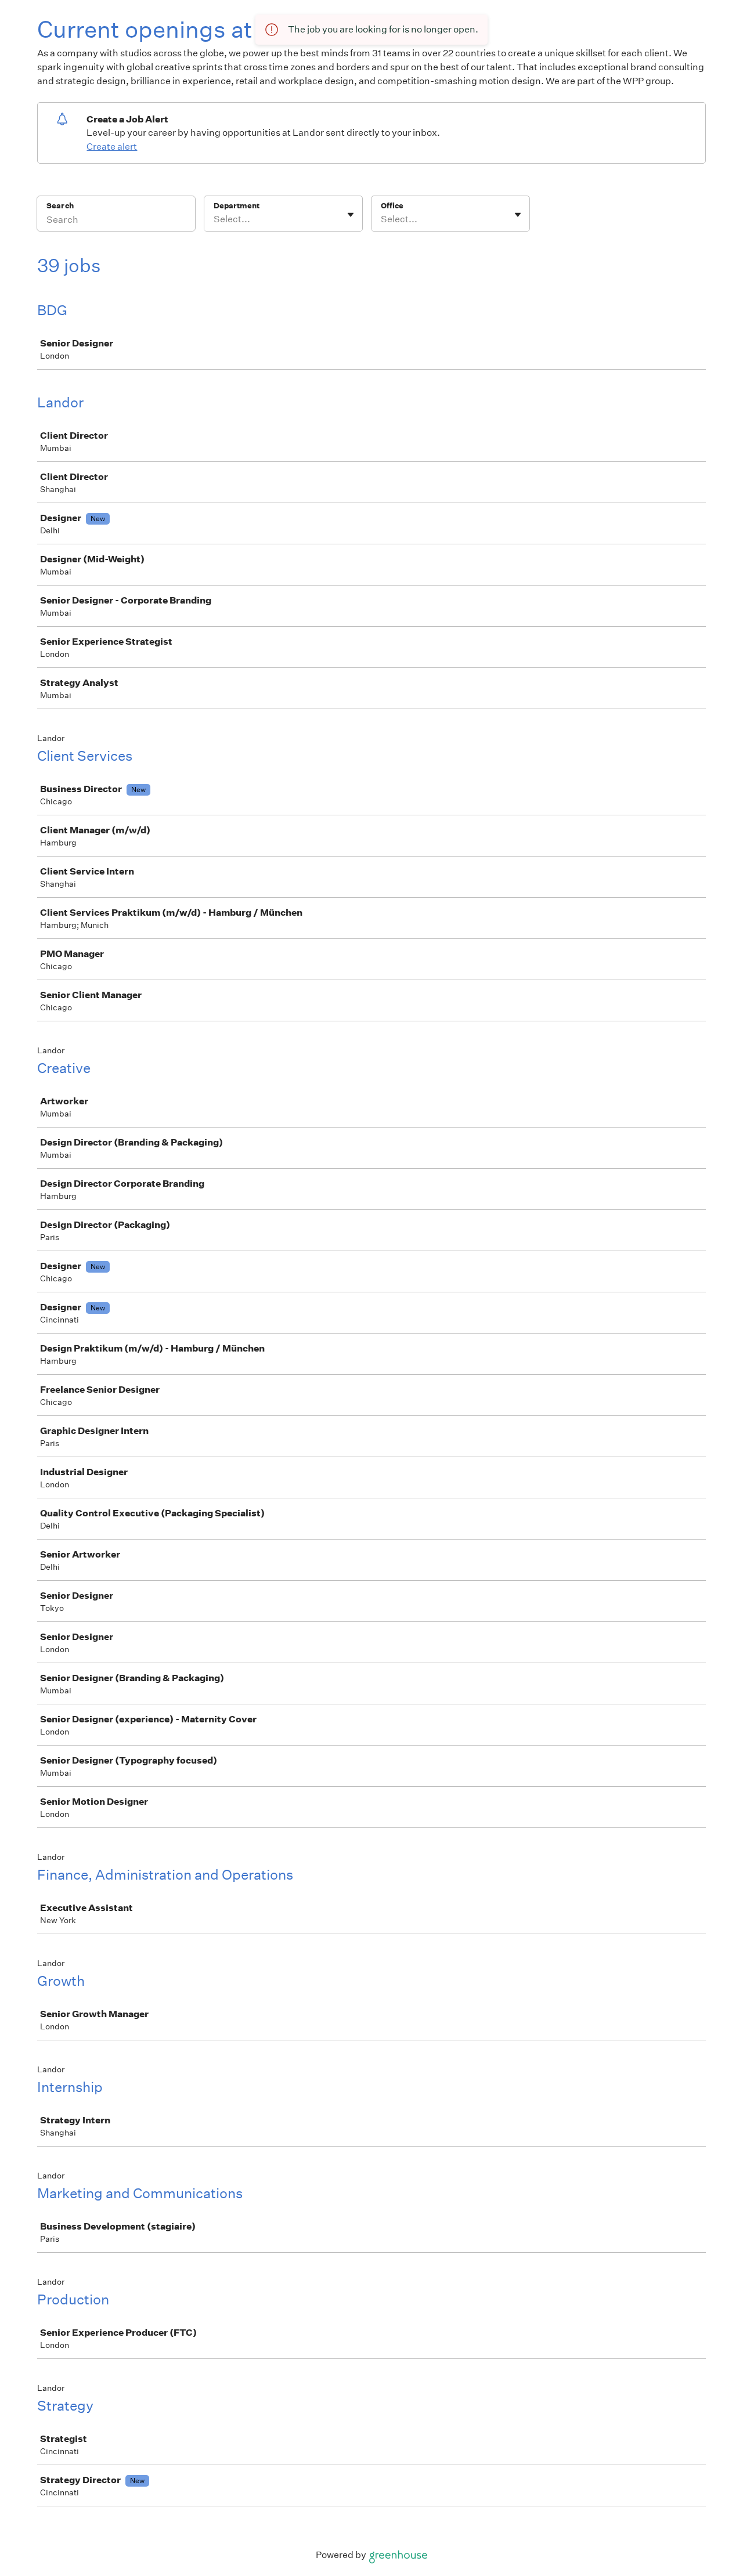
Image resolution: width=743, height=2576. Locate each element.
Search (60, 206)
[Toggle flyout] (351, 215)
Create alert (112, 147)
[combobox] (214, 219)
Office (392, 206)
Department (237, 206)
